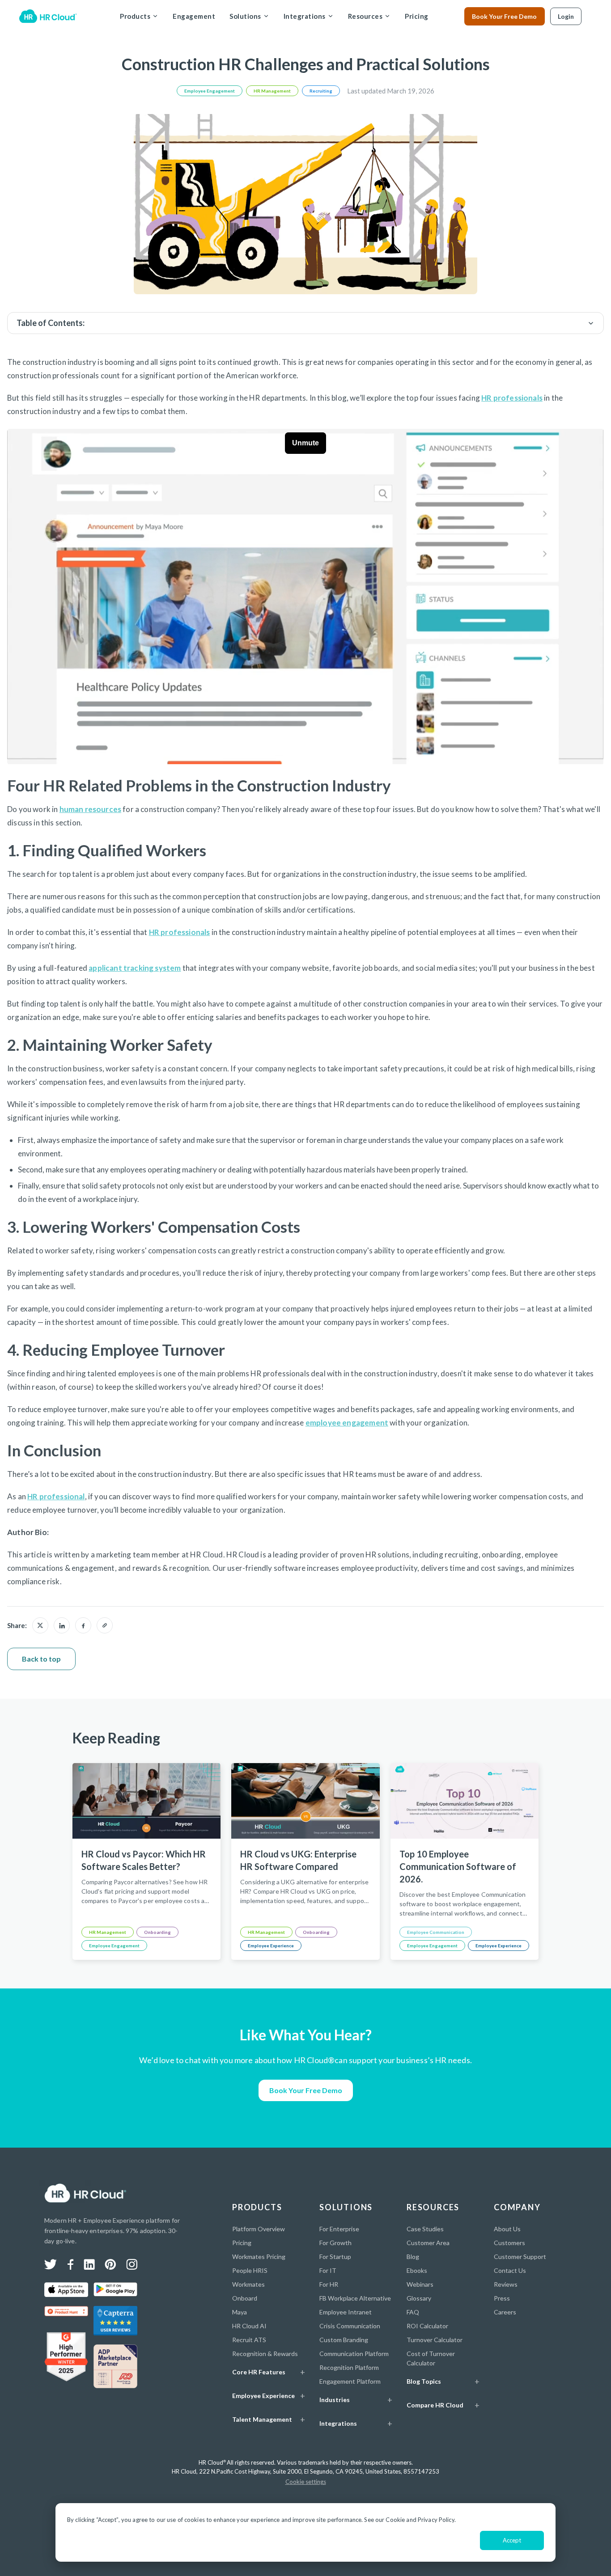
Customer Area (428, 2243)
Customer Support (520, 2257)
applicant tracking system (135, 968)
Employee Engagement (210, 91)
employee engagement (347, 1423)
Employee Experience (271, 1946)
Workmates (248, 2284)
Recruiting (321, 91)
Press (502, 2298)
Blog (413, 2257)
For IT (328, 2270)
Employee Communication (436, 1932)
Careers (505, 2312)
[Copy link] (105, 1625)
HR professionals (512, 398)
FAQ (413, 2312)
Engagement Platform (350, 2381)
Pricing (417, 16)
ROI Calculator (427, 2326)
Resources (365, 16)
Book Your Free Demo (504, 16)
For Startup (335, 2257)
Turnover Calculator (435, 2340)
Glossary (419, 2298)
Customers (509, 2243)
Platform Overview (259, 2229)
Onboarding (157, 1932)
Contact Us (510, 2270)
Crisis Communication (350, 2326)
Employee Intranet (346, 2312)
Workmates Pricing (259, 2257)
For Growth (335, 2243)
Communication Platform (354, 2354)
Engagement (194, 16)
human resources (91, 809)
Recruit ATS (249, 2340)
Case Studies (425, 2229)
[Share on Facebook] (83, 1625)
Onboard (245, 2298)
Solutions (245, 16)
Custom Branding (344, 2340)
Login (566, 16)
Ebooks (417, 2270)
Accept (512, 2540)
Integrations (305, 16)
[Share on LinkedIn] (62, 1625)
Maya (240, 2312)
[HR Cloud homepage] (85, 2193)
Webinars (420, 2284)
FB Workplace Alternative (355, 2298)
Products (135, 16)
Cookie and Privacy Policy (420, 2520)
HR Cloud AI (249, 2326)
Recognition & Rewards (265, 2354)
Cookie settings (306, 2482)
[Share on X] (40, 1625)
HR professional (56, 1496)
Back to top (41, 1659)
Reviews (506, 2284)
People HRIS (250, 2270)
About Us (507, 2229)
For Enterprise (339, 2229)
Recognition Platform (349, 2367)
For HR (329, 2284)
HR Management (272, 91)
